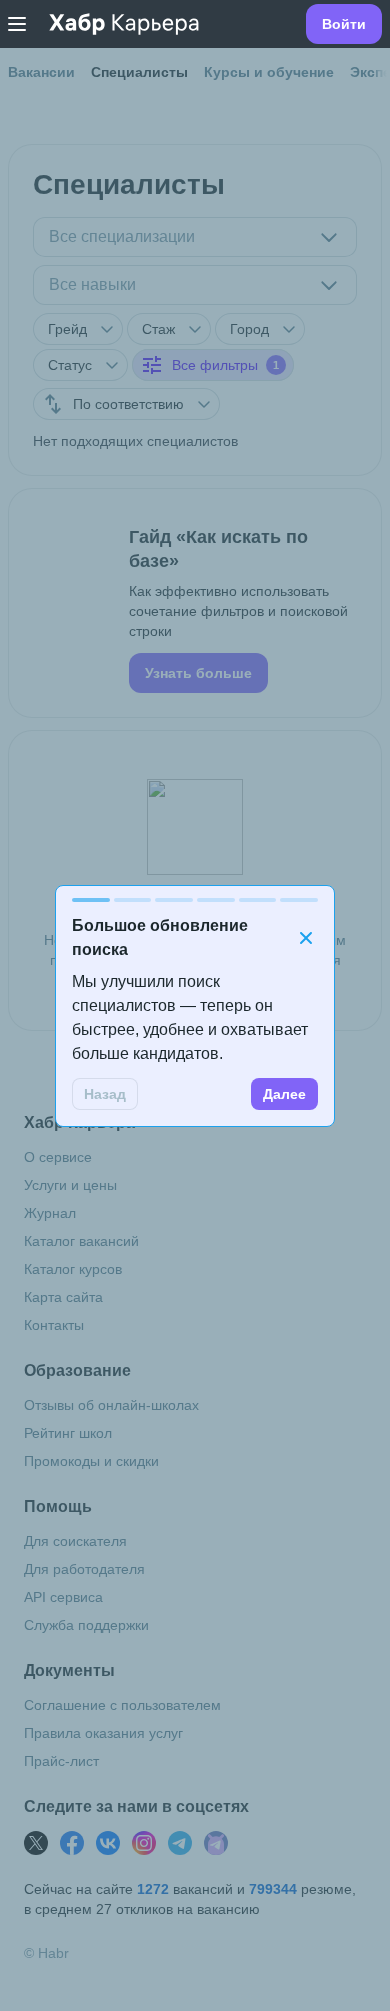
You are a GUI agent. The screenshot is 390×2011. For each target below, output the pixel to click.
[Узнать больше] (195, 603)
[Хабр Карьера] (124, 24)
